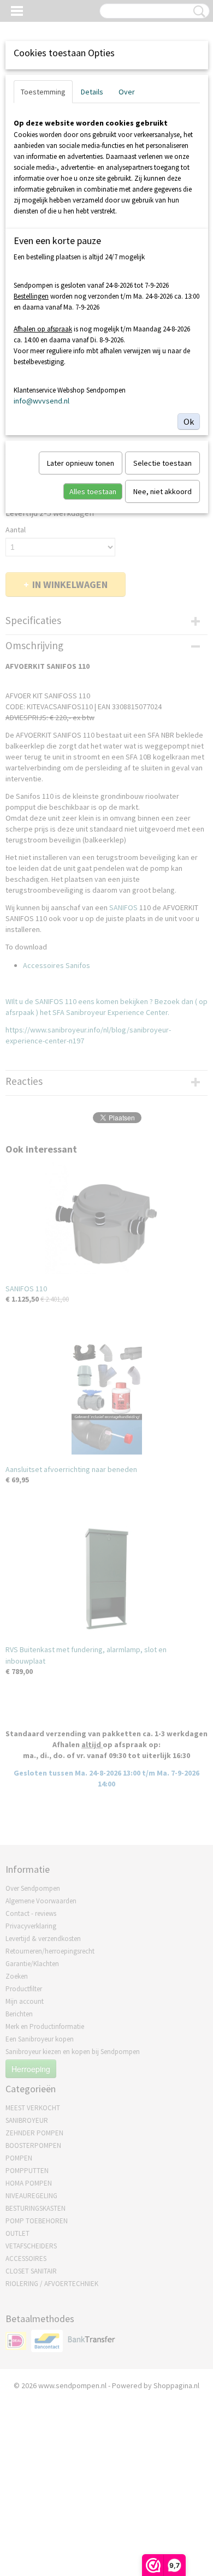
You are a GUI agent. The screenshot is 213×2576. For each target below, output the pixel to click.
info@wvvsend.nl (42, 401)
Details (92, 92)
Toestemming (43, 92)
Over (127, 92)
